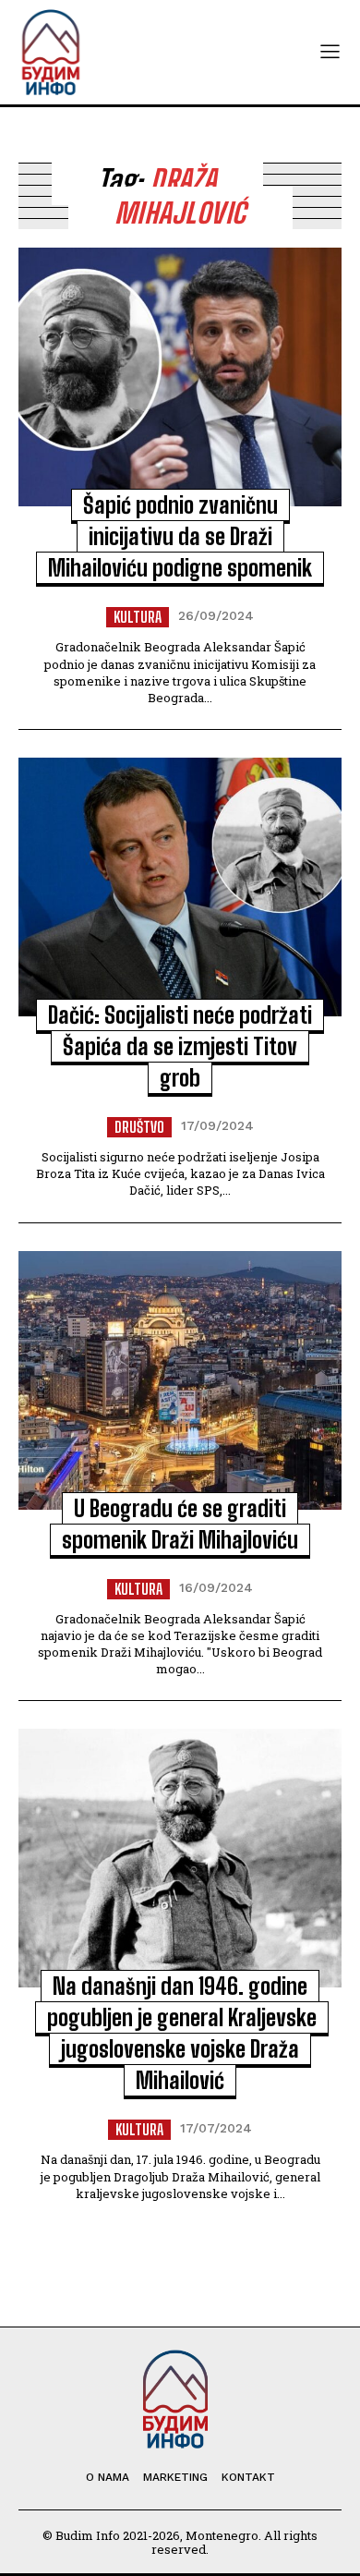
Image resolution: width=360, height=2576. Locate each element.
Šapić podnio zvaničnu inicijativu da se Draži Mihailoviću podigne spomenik (180, 536)
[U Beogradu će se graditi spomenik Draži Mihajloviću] (180, 1380)
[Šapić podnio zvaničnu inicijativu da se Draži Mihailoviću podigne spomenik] (180, 377)
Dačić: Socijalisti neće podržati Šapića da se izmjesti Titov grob (180, 1046)
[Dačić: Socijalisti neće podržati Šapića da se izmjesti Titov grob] (180, 887)
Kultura (138, 617)
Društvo (139, 1127)
